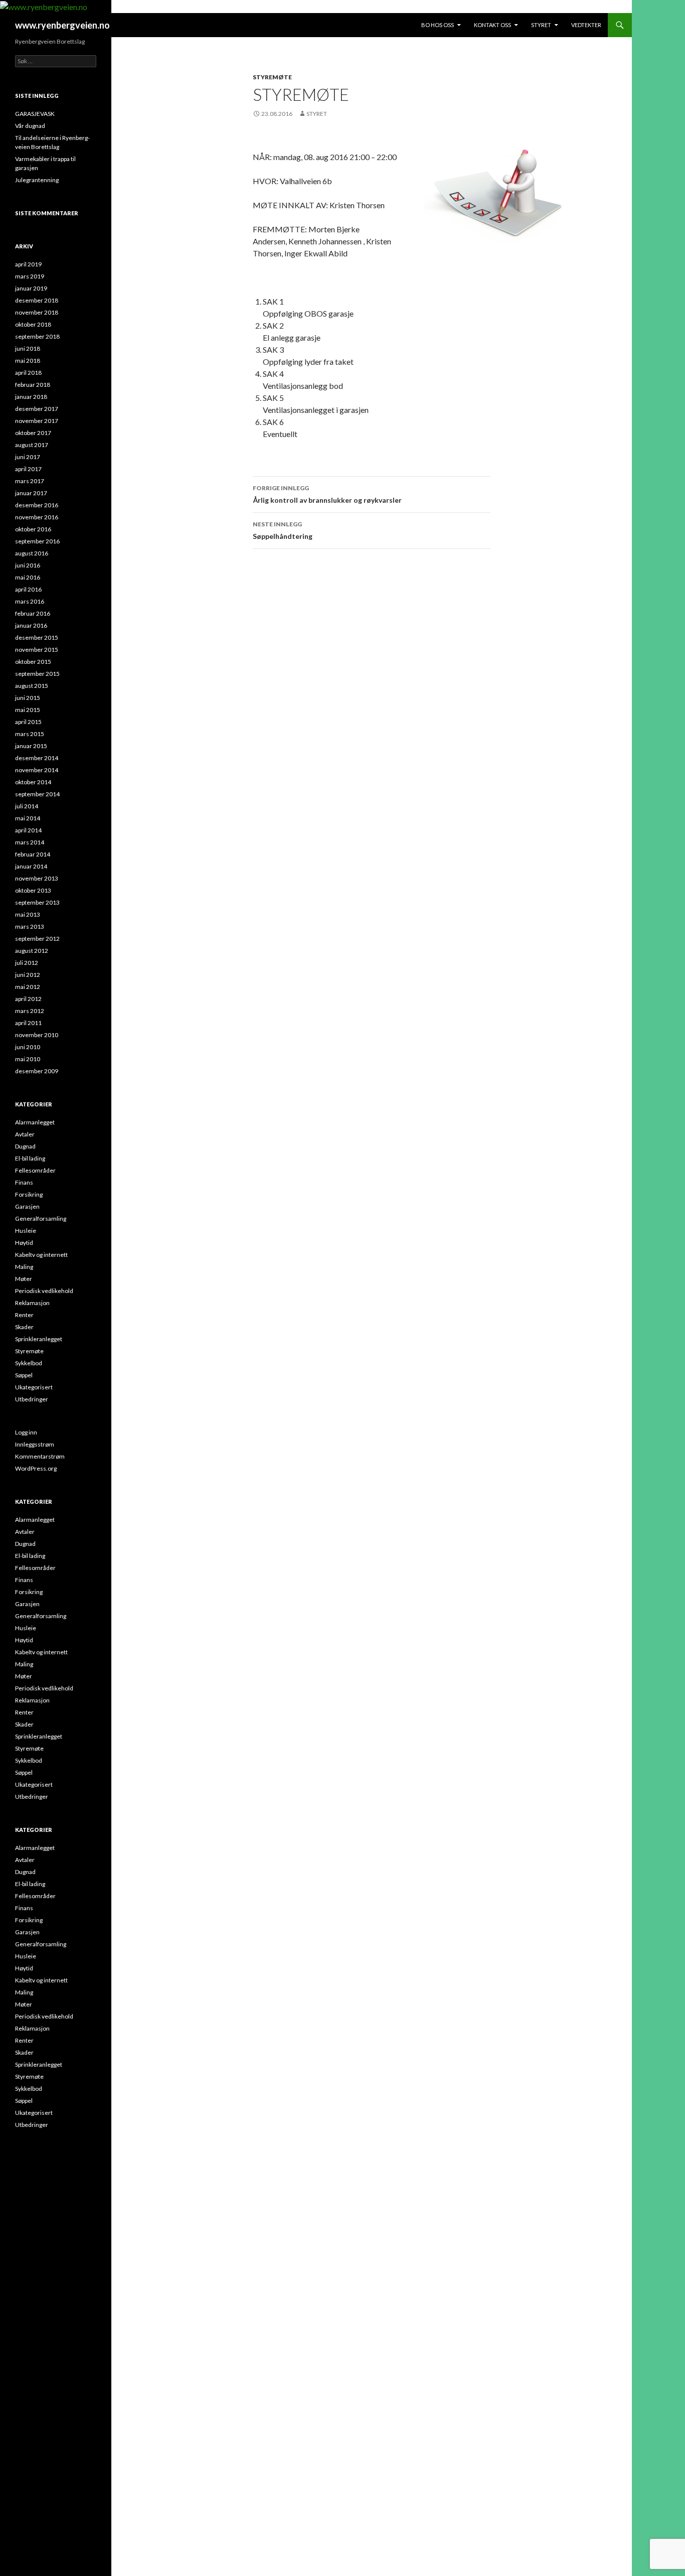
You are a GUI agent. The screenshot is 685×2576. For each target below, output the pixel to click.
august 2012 (32, 951)
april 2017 (28, 469)
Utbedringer (32, 1399)
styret (317, 114)
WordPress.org (36, 1468)
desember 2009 (37, 1071)
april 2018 (28, 373)
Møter (24, 1279)
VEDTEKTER (586, 25)
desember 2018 (37, 300)
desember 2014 (37, 758)
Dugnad (25, 1146)
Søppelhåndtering (283, 530)
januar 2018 (31, 397)
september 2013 (37, 902)
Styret (541, 25)
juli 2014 (27, 806)
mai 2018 (28, 361)
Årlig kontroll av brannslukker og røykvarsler (327, 494)
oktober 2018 (33, 324)
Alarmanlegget (35, 1122)
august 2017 (32, 445)
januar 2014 (31, 866)
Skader (24, 1327)
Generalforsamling (41, 1219)
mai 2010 (28, 1059)
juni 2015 (28, 698)
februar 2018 (33, 385)
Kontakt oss (492, 25)
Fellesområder (35, 1170)
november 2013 (37, 878)
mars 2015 (30, 734)
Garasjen (27, 1206)
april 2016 (28, 589)
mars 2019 (30, 276)
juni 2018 (28, 348)
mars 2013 (30, 926)
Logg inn (26, 1432)
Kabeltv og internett (41, 1255)
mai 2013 (28, 914)
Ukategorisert (34, 1387)
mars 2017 (30, 481)
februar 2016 (33, 613)
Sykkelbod (29, 1363)
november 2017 (37, 421)
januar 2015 (31, 746)
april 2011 (28, 1023)
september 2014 (37, 794)
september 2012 (37, 939)
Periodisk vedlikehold (44, 1291)
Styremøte (272, 77)
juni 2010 (28, 1047)
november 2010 (37, 1035)
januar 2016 (31, 625)
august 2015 (32, 686)
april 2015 (28, 722)
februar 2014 (33, 854)
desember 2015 (37, 637)
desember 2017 (37, 409)
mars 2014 (30, 842)
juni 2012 (28, 975)
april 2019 (28, 264)
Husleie (26, 1231)
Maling (24, 1267)
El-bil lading (30, 1158)
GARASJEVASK (35, 114)
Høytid (24, 1243)
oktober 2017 (33, 433)
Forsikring (29, 1194)
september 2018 (37, 336)
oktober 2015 (33, 662)
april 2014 (28, 830)
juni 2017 (28, 457)
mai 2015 (28, 710)
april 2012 (28, 999)
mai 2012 (28, 987)
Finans (24, 1182)
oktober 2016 (33, 529)
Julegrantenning (37, 180)
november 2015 (37, 650)
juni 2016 (28, 565)
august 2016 (32, 553)
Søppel (24, 1375)
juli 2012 (27, 963)
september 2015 (37, 674)
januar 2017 (31, 493)
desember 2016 (37, 505)
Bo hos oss (438, 25)
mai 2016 (28, 577)
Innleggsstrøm (35, 1444)
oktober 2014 (33, 782)
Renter (24, 1315)
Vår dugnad (30, 126)
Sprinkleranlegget (39, 1339)
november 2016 (37, 517)
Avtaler (25, 1134)
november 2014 (37, 770)
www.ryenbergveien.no (62, 25)
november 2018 (37, 312)
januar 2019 (31, 288)
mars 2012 (30, 1011)
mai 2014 (28, 818)
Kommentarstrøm (40, 1456)
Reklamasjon (32, 1303)
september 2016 (37, 541)
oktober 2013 (33, 890)
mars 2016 (30, 601)
